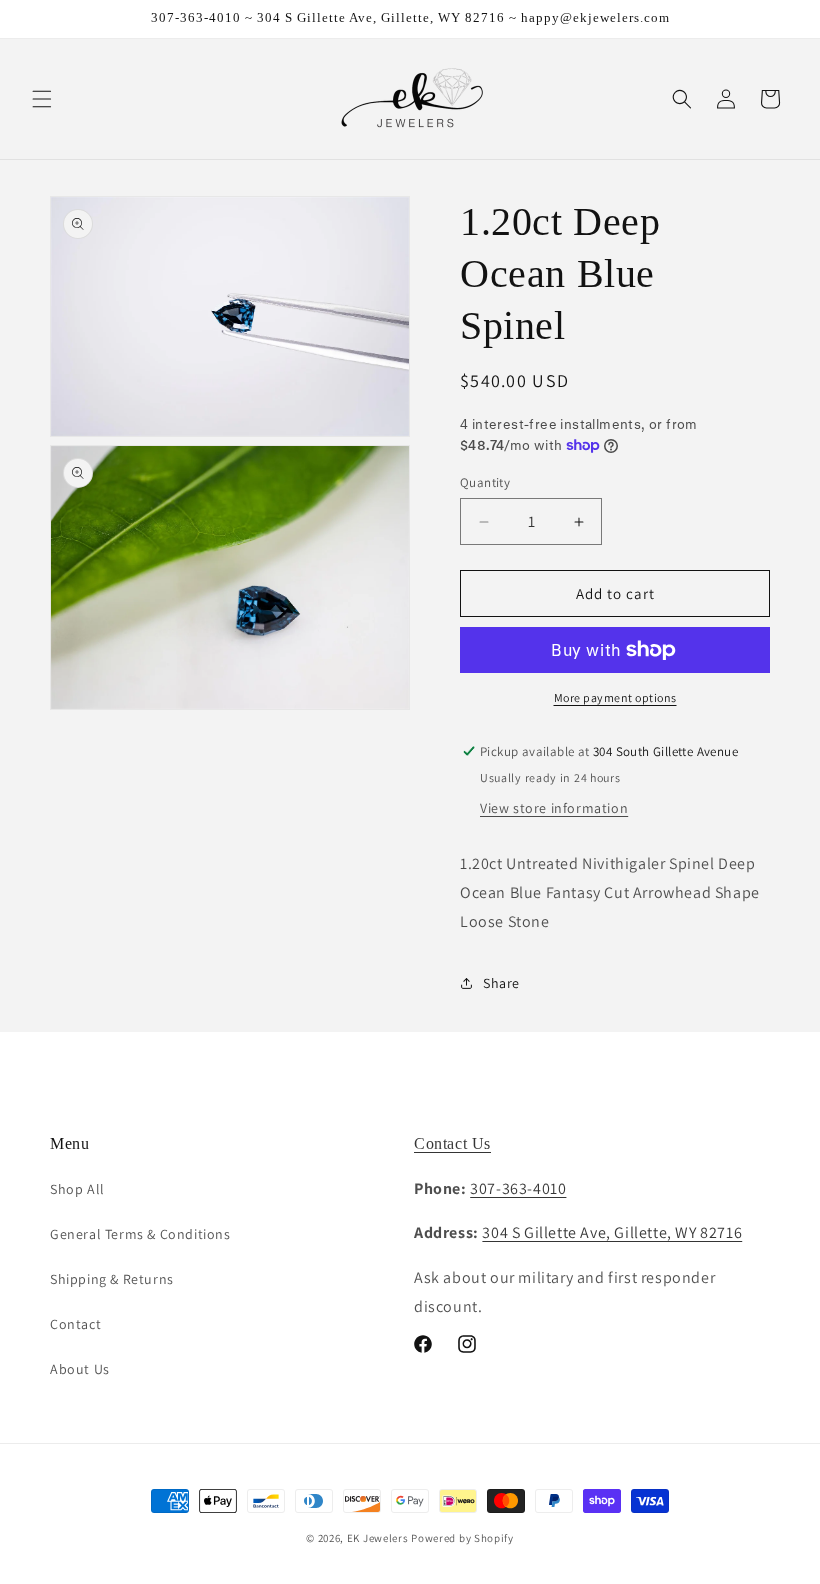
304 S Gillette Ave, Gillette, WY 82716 (612, 1232)
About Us (80, 1369)
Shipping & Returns (112, 1279)
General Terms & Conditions (140, 1234)
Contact (75, 1324)
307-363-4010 (518, 1188)
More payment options (615, 697)
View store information (554, 808)
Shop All (77, 1189)
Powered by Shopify (462, 1538)
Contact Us (452, 1143)
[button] (42, 99)
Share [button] (501, 983)
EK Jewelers (378, 1538)
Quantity (485, 482)
